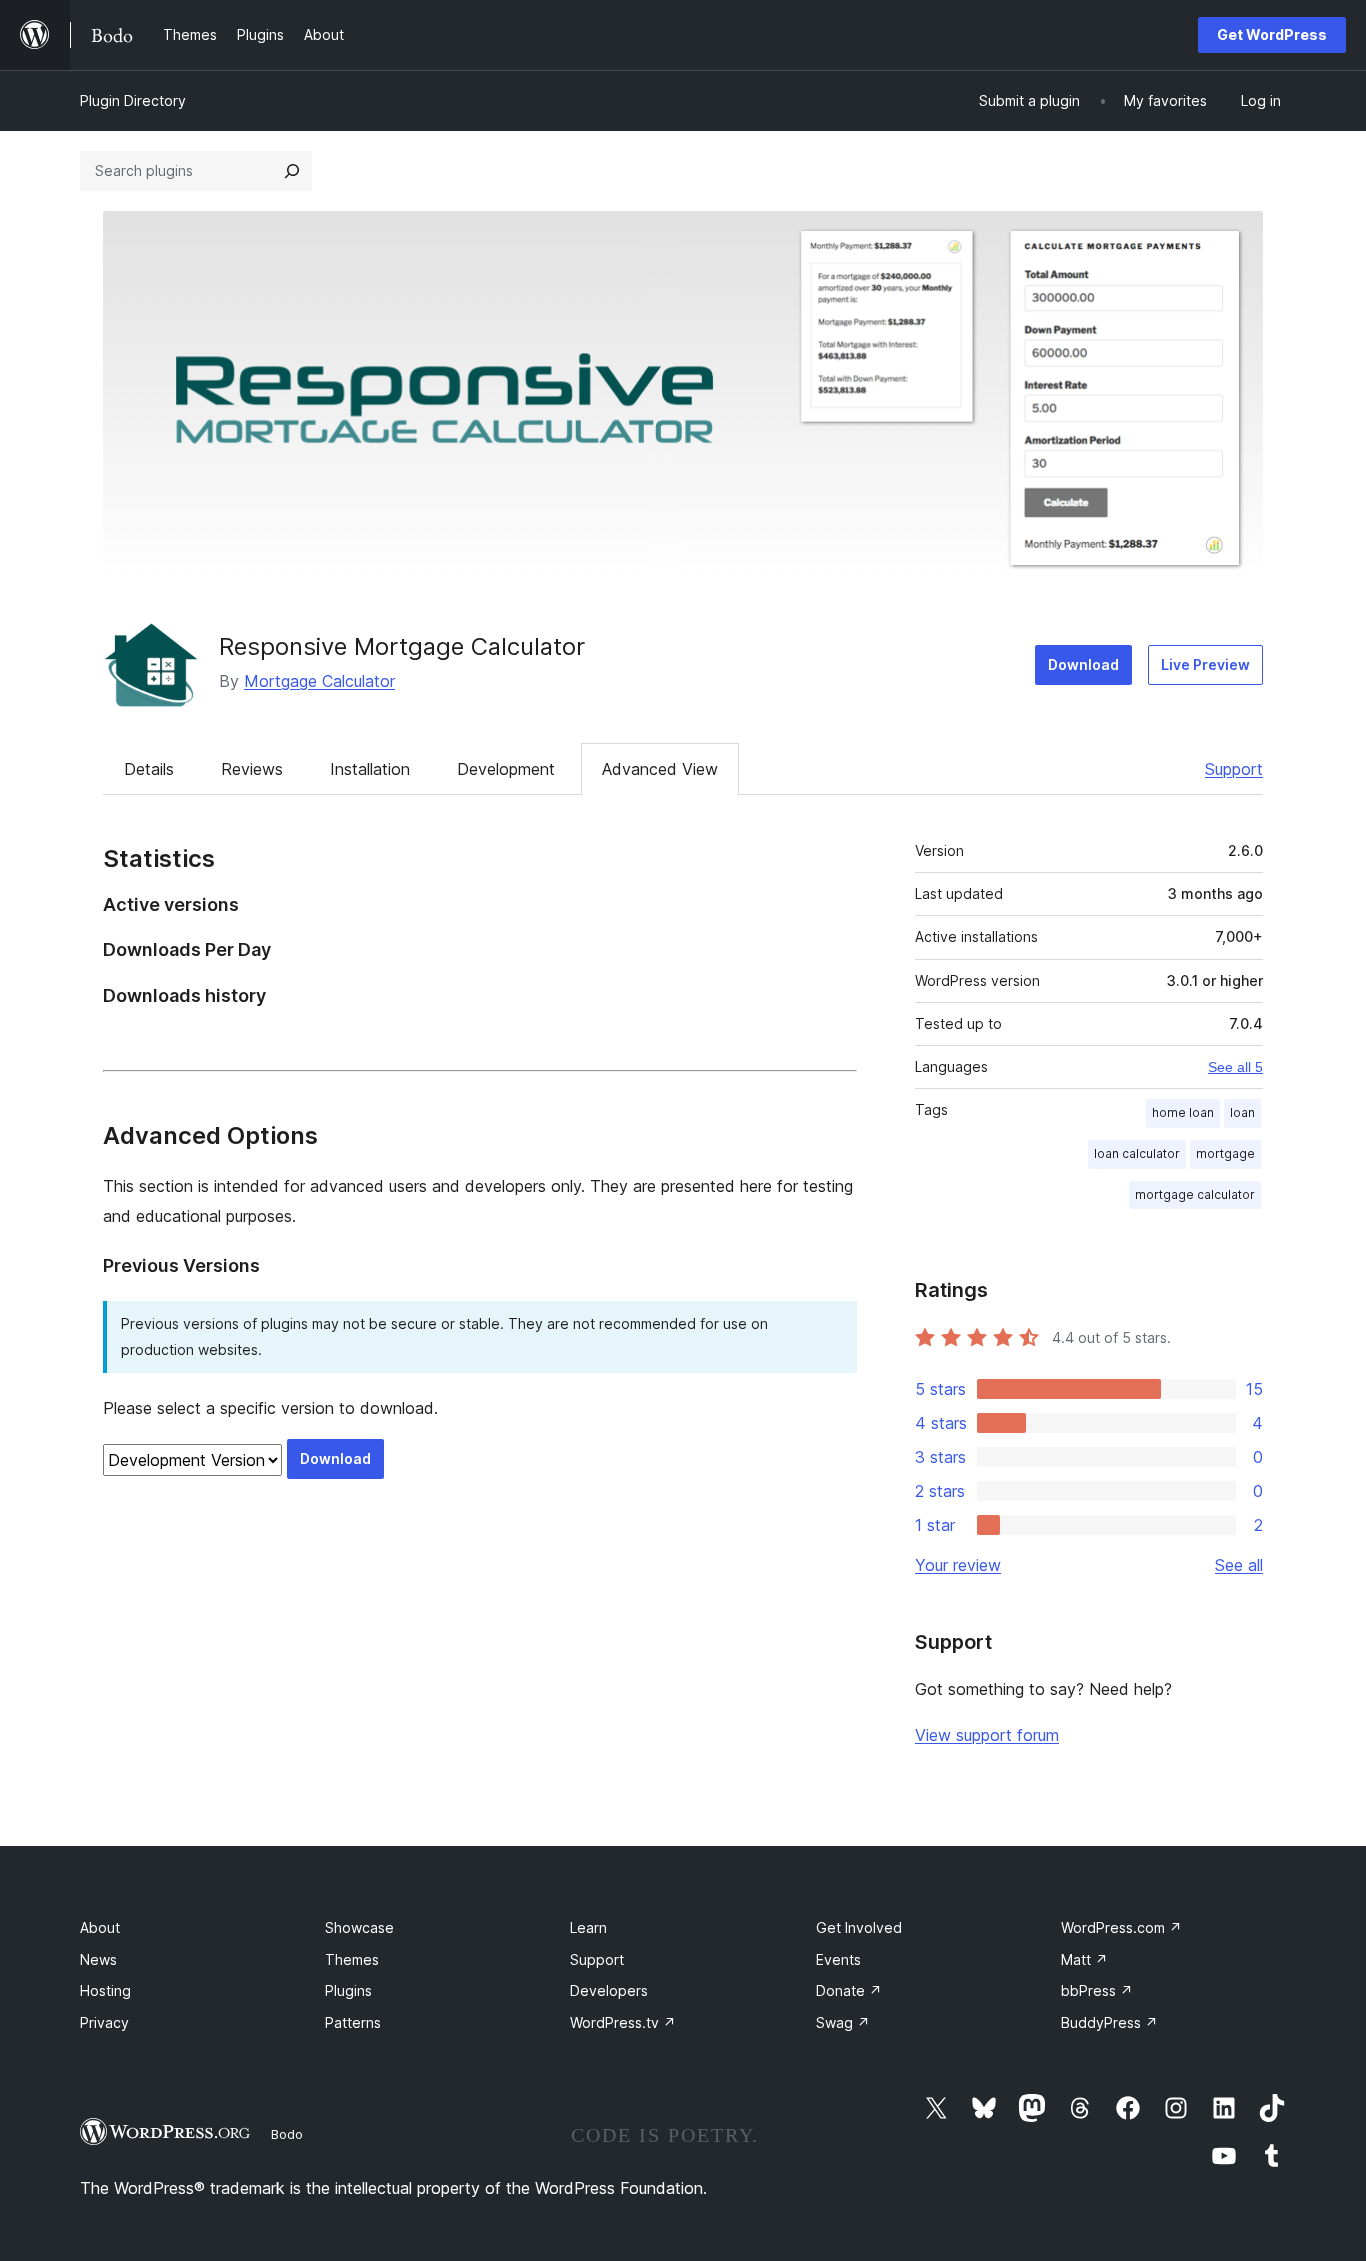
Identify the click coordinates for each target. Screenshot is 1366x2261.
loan (1242, 1112)
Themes (352, 1959)
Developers (609, 1990)
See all (1239, 1565)
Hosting (105, 1990)
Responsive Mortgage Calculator (402, 646)
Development (506, 769)
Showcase (359, 1927)
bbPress (1097, 1990)
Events (838, 1959)
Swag (843, 2022)
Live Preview (1205, 664)
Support (1234, 769)
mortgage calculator (1195, 1194)
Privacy (104, 2022)
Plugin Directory (133, 100)
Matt (1084, 1959)
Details (149, 769)
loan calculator (1137, 1153)
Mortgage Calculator (319, 681)
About (100, 1927)
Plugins (348, 1990)
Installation (370, 769)
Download (1083, 664)
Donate (849, 1990)
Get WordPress (1272, 34)
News (98, 1959)
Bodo (287, 2134)
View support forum (987, 1735)
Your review (958, 1565)
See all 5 (1235, 1067)
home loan (1183, 1112)
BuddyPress (1109, 2022)
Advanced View (660, 769)
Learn (588, 1927)
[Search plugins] (292, 171)
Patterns (353, 2022)
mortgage (1225, 1153)
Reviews (252, 769)
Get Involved (859, 1927)
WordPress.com (1121, 1927)
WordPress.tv (623, 2022)
